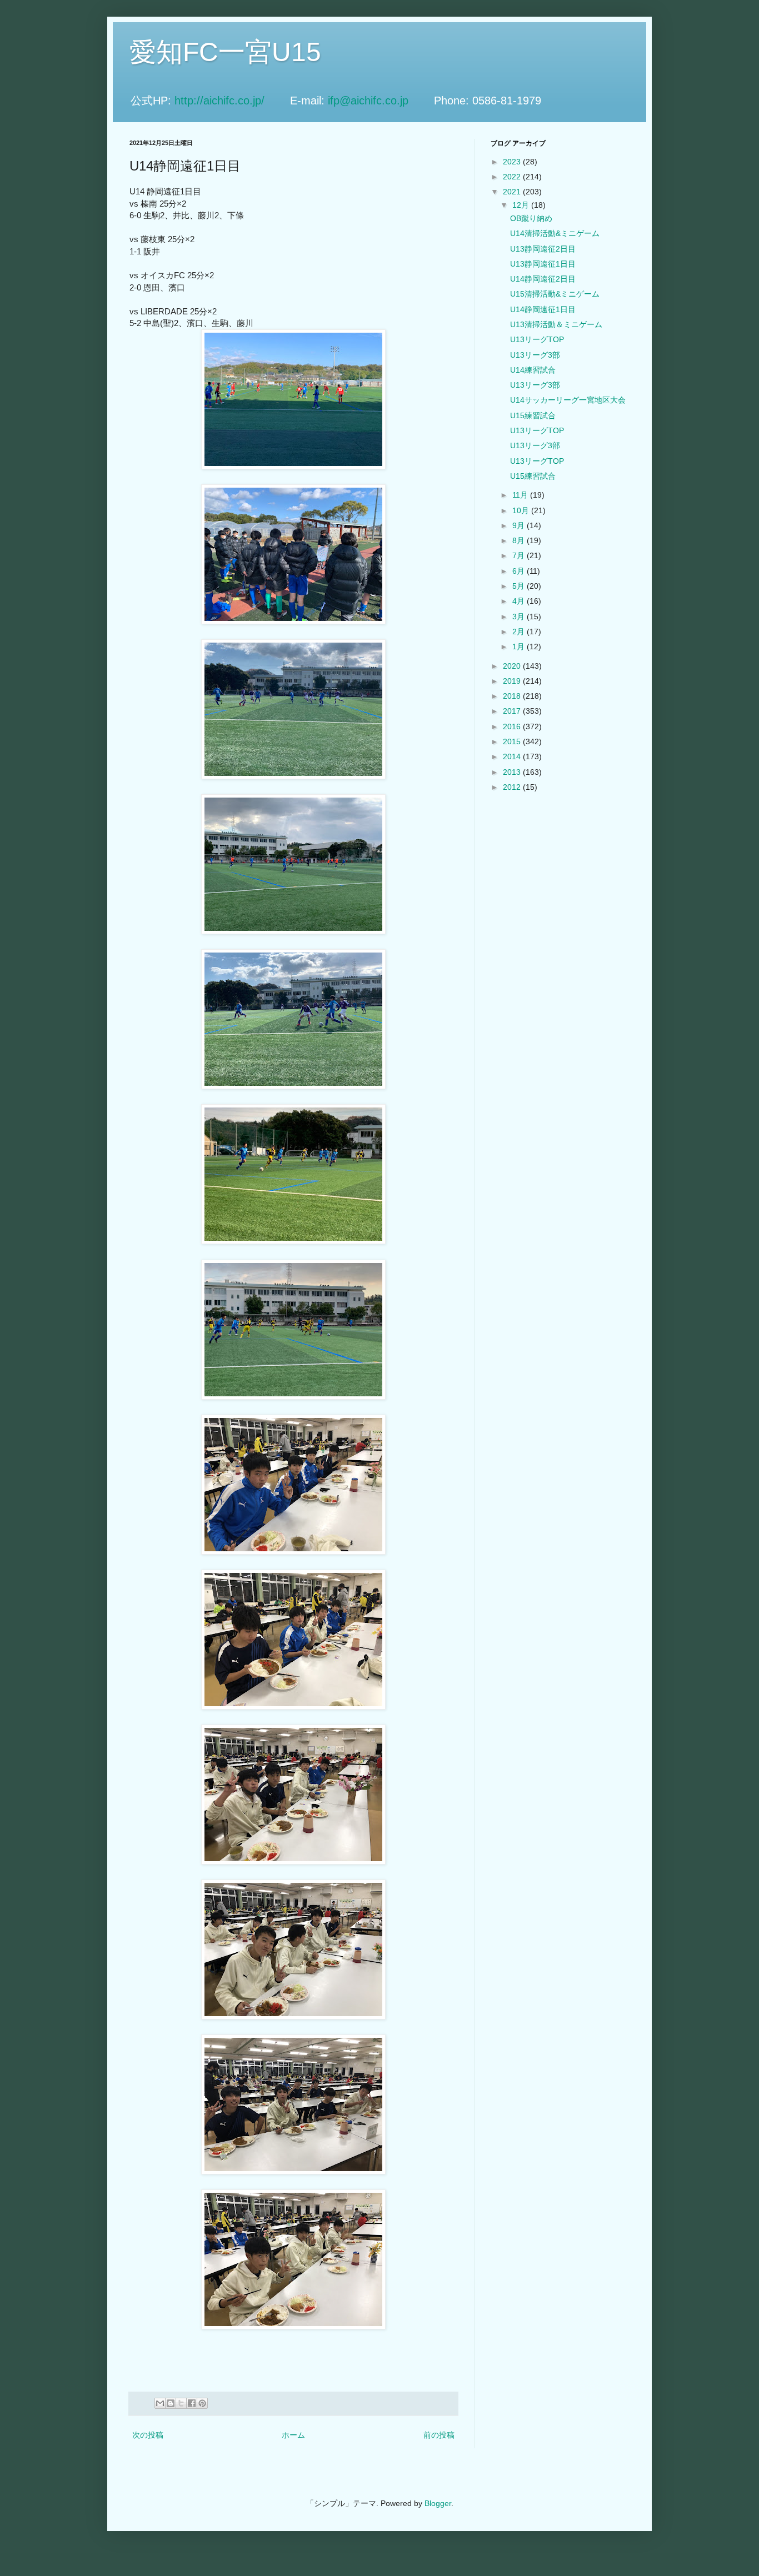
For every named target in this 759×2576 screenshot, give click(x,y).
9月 (520, 525)
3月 (520, 617)
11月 (521, 495)
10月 (522, 510)
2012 (513, 787)
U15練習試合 (533, 415)
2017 (513, 711)
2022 (513, 177)
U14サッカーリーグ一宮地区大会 (568, 400)
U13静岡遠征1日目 (543, 264)
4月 (520, 601)
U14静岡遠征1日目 (543, 309)
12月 (522, 205)
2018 (513, 696)
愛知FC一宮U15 (225, 52)
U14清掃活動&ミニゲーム (555, 233)
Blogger (438, 2503)
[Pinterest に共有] (202, 2403)
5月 (520, 586)
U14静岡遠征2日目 (543, 279)
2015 (513, 741)
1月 (520, 646)
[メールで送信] (160, 2403)
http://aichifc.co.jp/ (231, 101)
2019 (513, 681)
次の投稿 (148, 2435)
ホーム (293, 2435)
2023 (513, 162)
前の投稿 (439, 2435)
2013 (513, 772)
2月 (520, 632)
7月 (520, 555)
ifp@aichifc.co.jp (379, 101)
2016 (513, 726)
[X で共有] (181, 2403)
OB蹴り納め (531, 218)
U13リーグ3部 (535, 355)
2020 (513, 666)
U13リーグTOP (537, 339)
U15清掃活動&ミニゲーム (555, 294)
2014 (513, 756)
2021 (513, 192)
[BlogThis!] (171, 2403)
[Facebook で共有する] (192, 2403)
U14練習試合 (533, 370)
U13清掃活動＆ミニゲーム (556, 324)
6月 (520, 571)
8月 (520, 540)
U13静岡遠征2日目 (543, 249)
